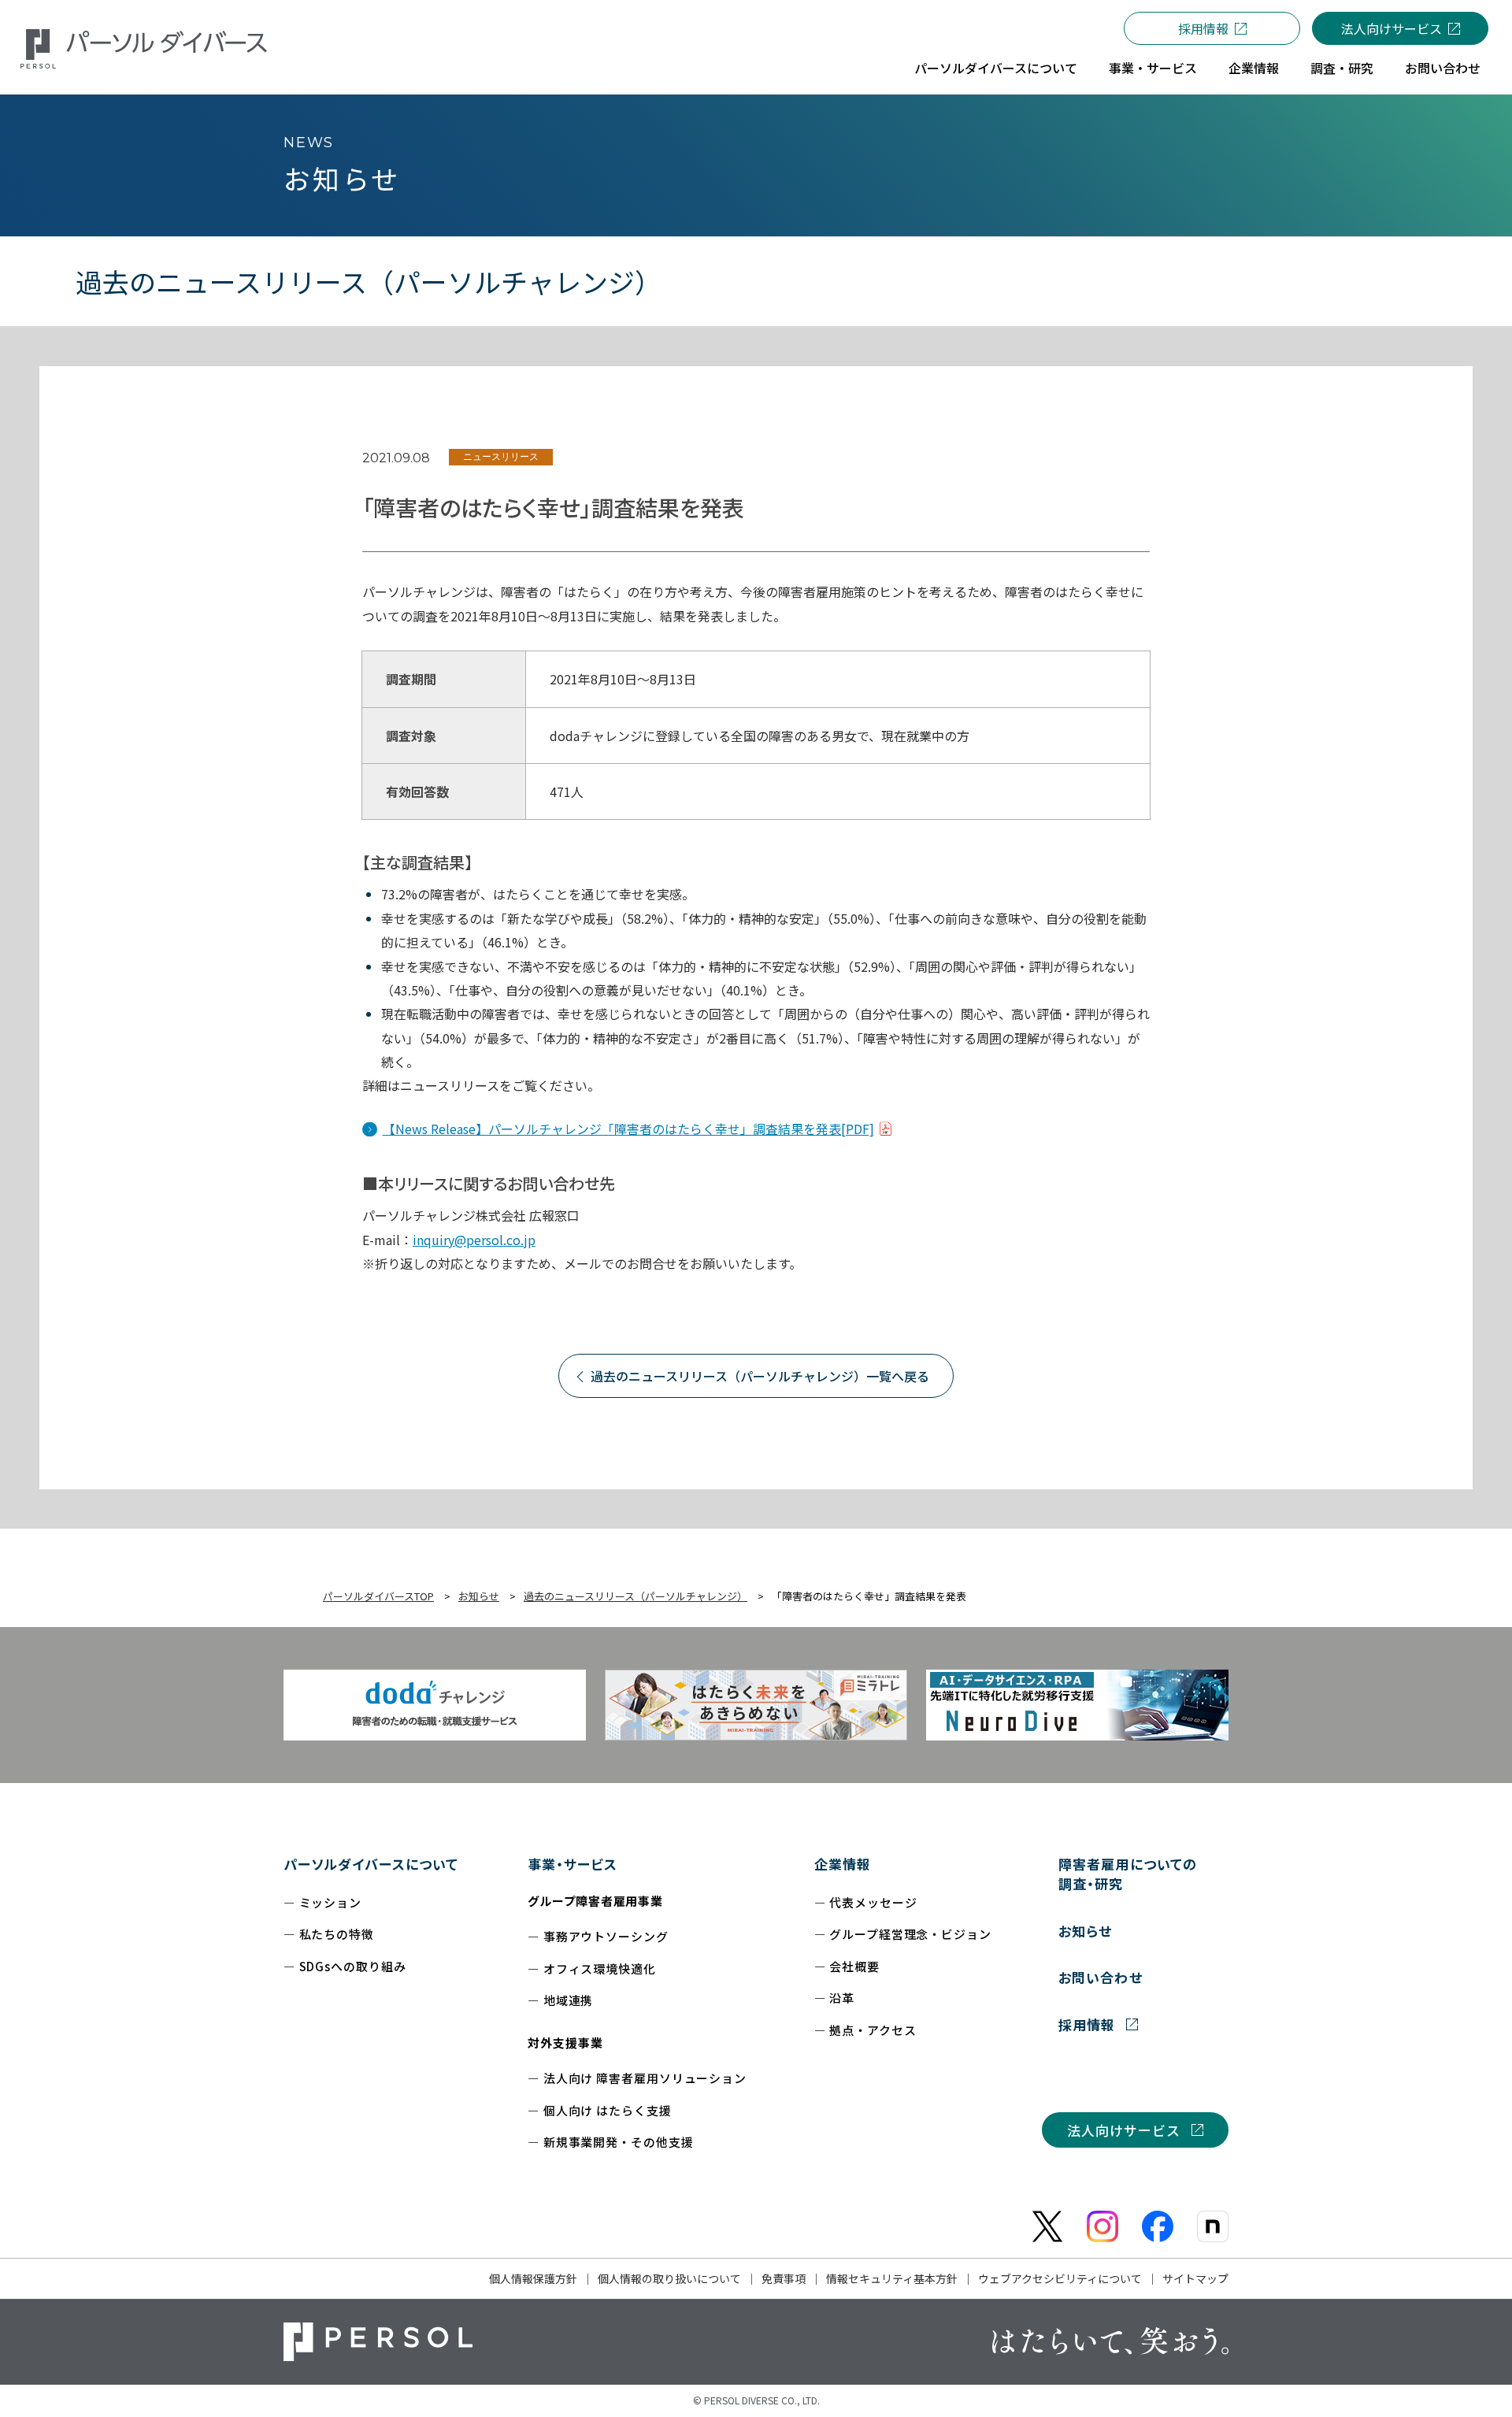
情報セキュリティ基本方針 (892, 2278)
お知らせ (1085, 1931)
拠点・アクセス (873, 2030)
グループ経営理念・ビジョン (910, 1934)
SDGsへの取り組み (353, 1966)
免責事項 (784, 2278)
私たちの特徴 (337, 1934)
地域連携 (569, 2000)
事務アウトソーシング (606, 1936)
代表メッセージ (873, 1902)
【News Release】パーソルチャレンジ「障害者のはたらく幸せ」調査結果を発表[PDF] (628, 1129)
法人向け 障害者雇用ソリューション (645, 2078)
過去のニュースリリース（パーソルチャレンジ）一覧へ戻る (760, 1376)
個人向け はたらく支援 (608, 2110)
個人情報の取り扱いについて (669, 2278)
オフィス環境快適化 (600, 1968)
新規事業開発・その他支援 (619, 2142)
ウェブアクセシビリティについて (1060, 2278)
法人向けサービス (1392, 28)
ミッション (331, 1902)
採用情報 (1203, 28)
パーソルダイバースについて (371, 1864)
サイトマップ (1195, 2278)
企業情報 (843, 1864)
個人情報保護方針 (533, 2278)
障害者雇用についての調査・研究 (1127, 1874)
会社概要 (854, 1966)
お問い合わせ (1100, 1977)
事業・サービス (573, 1864)
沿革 (842, 1998)
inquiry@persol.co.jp (474, 1240)
